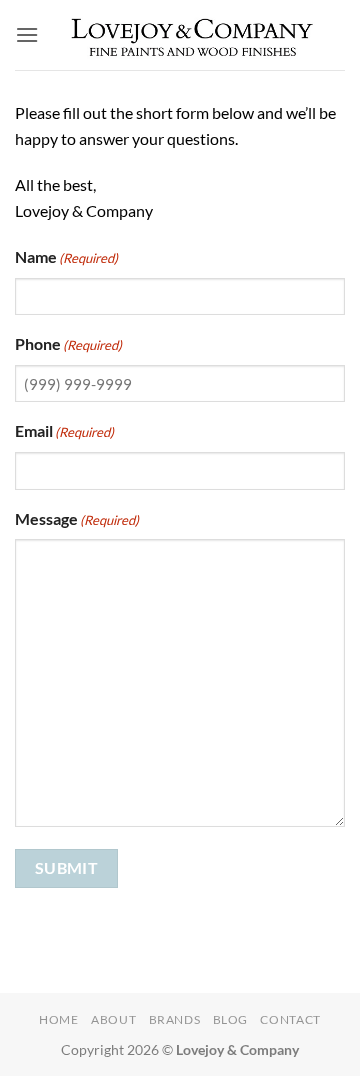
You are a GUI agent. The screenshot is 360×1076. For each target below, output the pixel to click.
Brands (175, 1019)
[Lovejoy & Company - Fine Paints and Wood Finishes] (192, 35)
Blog (230, 1019)
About (113, 1019)
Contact (290, 1019)
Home (58, 1019)
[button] (27, 34)
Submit (67, 868)
